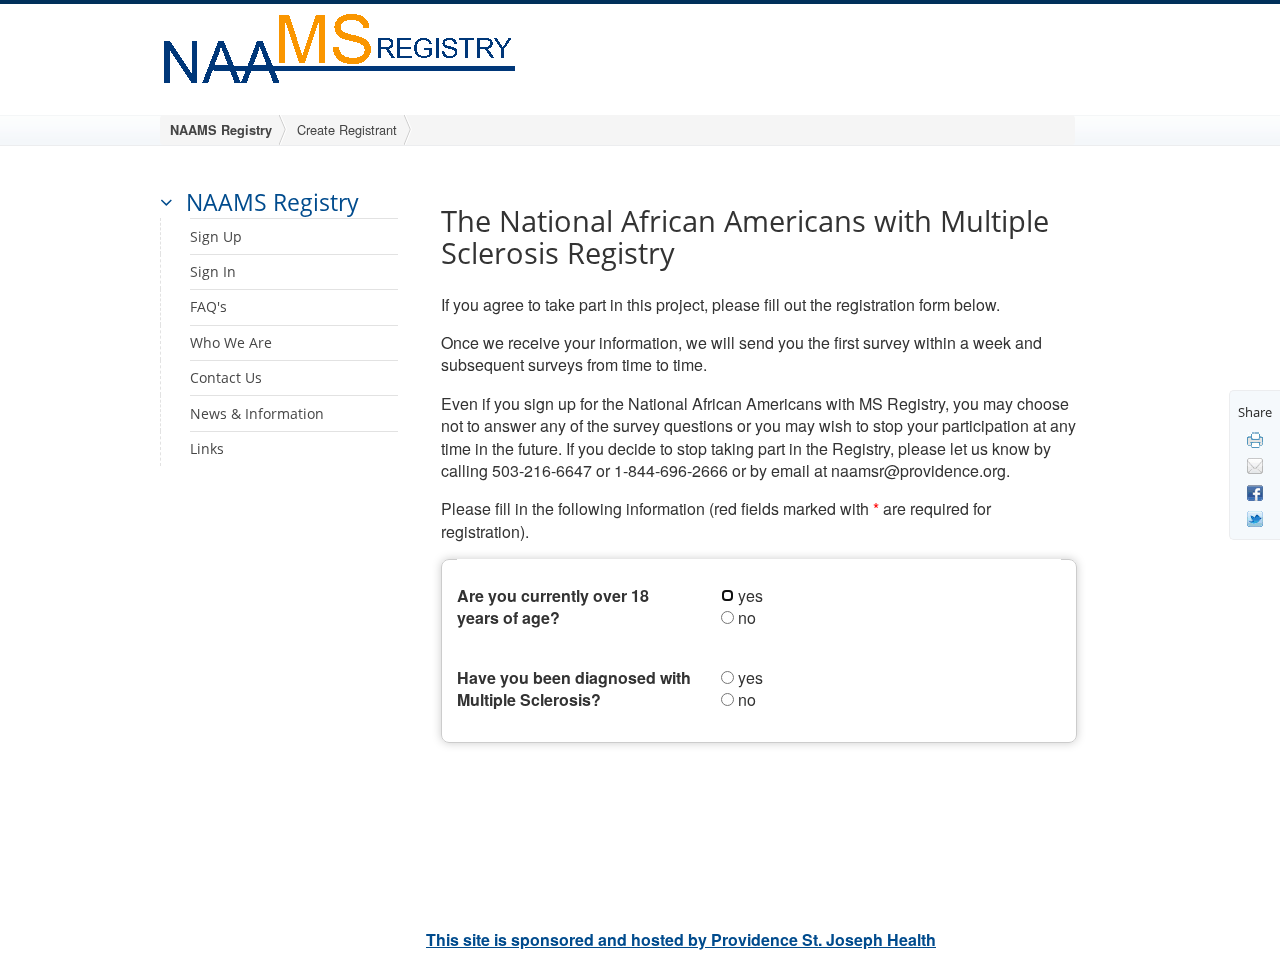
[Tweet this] (1255, 518)
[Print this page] (1255, 438)
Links (207, 448)
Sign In (213, 271)
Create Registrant (347, 129)
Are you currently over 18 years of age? (553, 607)
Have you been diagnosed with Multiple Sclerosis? (574, 689)
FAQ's (208, 306)
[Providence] (341, 45)
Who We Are (231, 342)
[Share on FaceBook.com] (1255, 491)
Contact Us (226, 377)
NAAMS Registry (221, 130)
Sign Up (216, 236)
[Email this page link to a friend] (1255, 465)
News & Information (257, 413)
